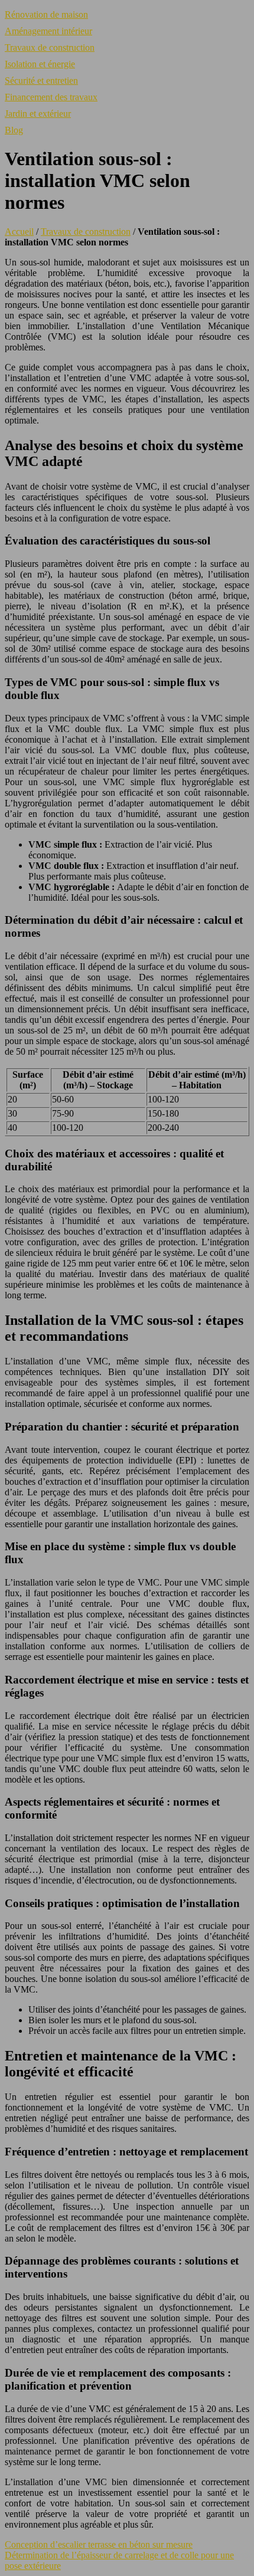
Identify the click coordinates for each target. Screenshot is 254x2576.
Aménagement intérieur (48, 31)
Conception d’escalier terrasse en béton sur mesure (99, 2544)
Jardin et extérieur (38, 114)
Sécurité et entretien (41, 81)
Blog (14, 130)
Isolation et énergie (40, 64)
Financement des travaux (51, 97)
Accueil (19, 232)
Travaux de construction (50, 47)
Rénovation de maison (46, 14)
